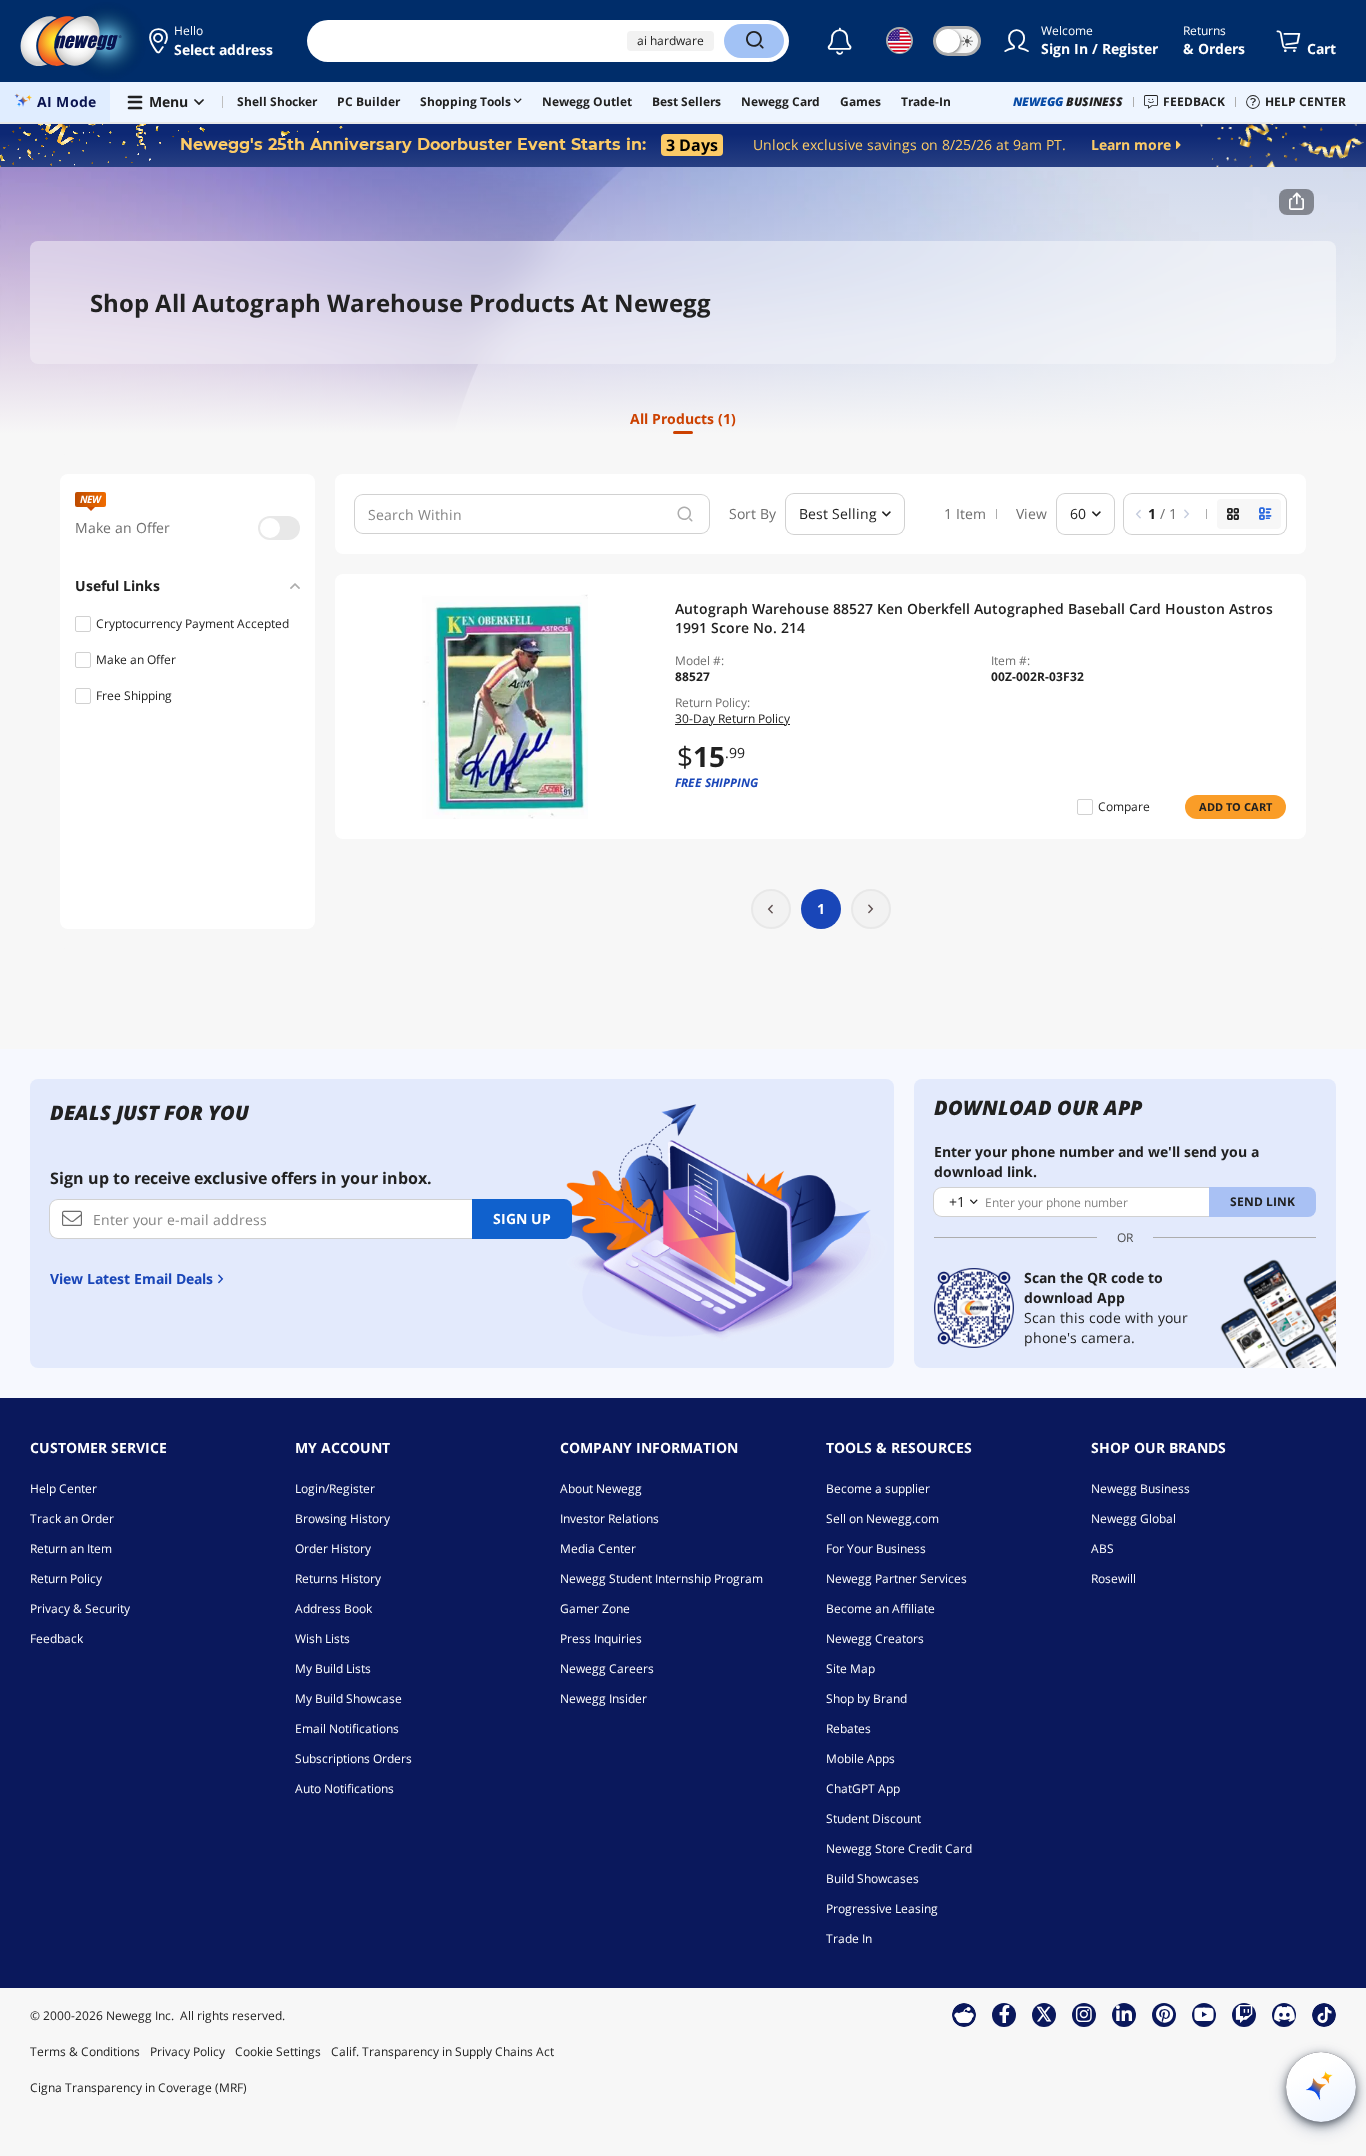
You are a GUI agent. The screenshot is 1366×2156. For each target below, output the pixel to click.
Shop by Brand (866, 1698)
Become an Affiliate (880, 1608)
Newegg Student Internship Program (661, 1578)
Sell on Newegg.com (882, 1518)
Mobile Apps (860, 1758)
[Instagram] (1084, 2014)
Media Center (598, 1548)
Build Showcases (872, 1878)
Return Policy (66, 1578)
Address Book (333, 1608)
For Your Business (876, 1548)
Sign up (522, 1218)
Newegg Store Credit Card (899, 1848)
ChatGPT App (863, 1788)
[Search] (754, 41)
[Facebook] (1004, 2014)
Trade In (849, 1938)
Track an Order (72, 1518)
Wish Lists (322, 1638)
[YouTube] (1204, 2014)
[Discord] (1284, 2014)
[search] (685, 514)
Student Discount (873, 1818)
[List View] (1265, 514)
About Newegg (601, 1488)
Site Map (850, 1668)
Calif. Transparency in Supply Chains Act (442, 2051)
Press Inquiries (601, 1638)
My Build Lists (333, 1668)
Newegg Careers (607, 1668)
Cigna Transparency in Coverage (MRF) (138, 2087)
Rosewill (1113, 1578)
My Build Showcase (348, 1698)
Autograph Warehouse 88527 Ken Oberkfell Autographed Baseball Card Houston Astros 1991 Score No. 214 (974, 618)
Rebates (848, 1728)
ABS (1102, 1548)
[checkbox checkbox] (279, 528)
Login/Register (335, 1488)
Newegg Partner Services (896, 1578)
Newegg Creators (875, 1638)
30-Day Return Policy (732, 718)
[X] (1044, 2014)
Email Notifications (347, 1728)
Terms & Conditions (85, 2051)
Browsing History (342, 1518)
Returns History (338, 1578)
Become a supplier (878, 1488)
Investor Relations (609, 1518)
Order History (333, 1548)
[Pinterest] (1164, 2014)
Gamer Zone (595, 1608)
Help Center (63, 1488)
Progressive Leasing (882, 1908)
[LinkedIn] (1124, 2014)
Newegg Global (1133, 1518)
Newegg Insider (603, 1698)
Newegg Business (1140, 1488)
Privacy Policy (187, 2051)
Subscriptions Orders (353, 1758)
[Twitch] (1244, 2014)
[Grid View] (1233, 514)
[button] (212, 41)
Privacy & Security (80, 1608)
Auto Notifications (344, 1788)
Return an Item (71, 1548)
